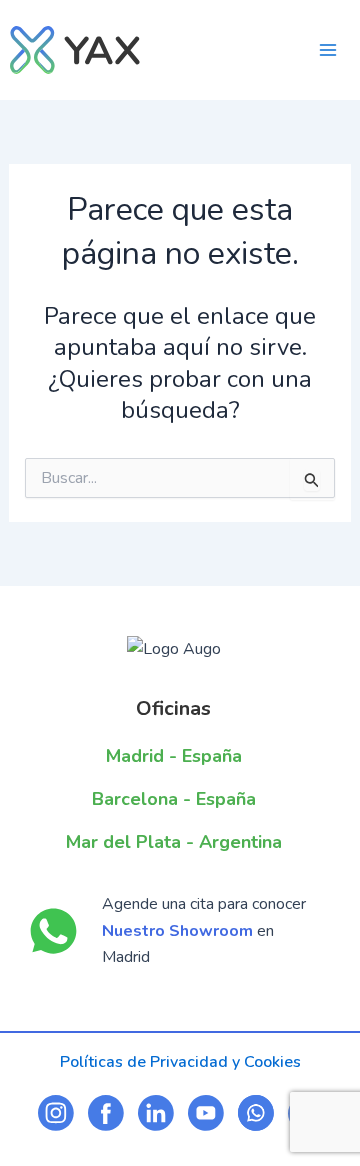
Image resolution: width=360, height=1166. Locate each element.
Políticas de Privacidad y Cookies (180, 1062)
